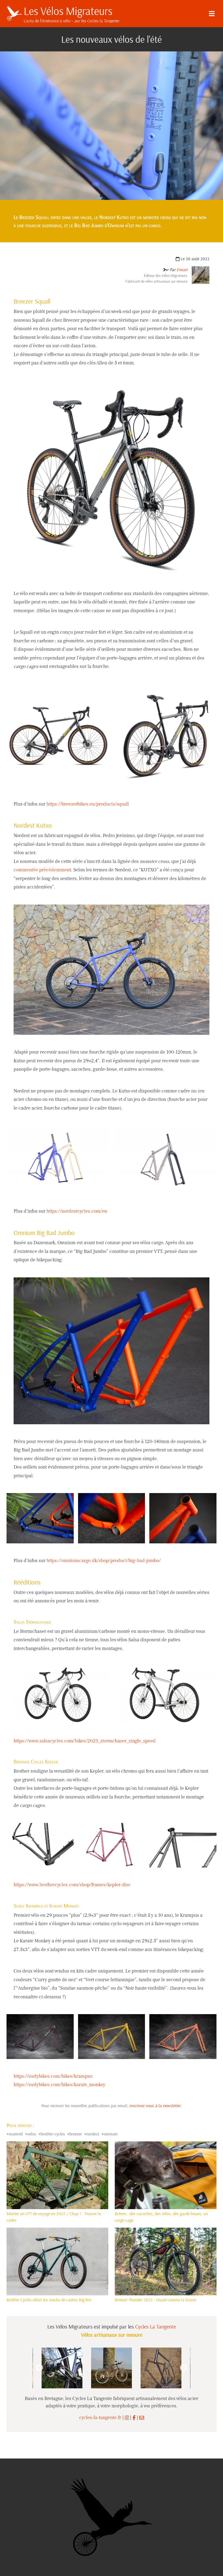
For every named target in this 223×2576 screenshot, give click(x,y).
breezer (76, 2134)
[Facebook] (134, 2418)
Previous (39, 2368)
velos (32, 2134)
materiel (16, 2134)
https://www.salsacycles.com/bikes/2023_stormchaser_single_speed (85, 1741)
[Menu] (212, 14)
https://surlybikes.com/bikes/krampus (53, 2076)
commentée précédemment (42, 870)
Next (184, 2368)
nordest (93, 2134)
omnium (111, 2134)
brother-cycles (53, 2134)
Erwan (182, 270)
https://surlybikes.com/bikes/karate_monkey (59, 2085)
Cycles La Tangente (156, 2326)
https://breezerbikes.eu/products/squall (88, 804)
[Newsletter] (142, 2418)
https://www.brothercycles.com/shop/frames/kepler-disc (72, 1885)
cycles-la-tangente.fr (100, 2418)
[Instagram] (127, 2418)
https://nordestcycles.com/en (77, 1211)
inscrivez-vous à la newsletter (155, 2106)
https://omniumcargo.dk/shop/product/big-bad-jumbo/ (104, 1561)
